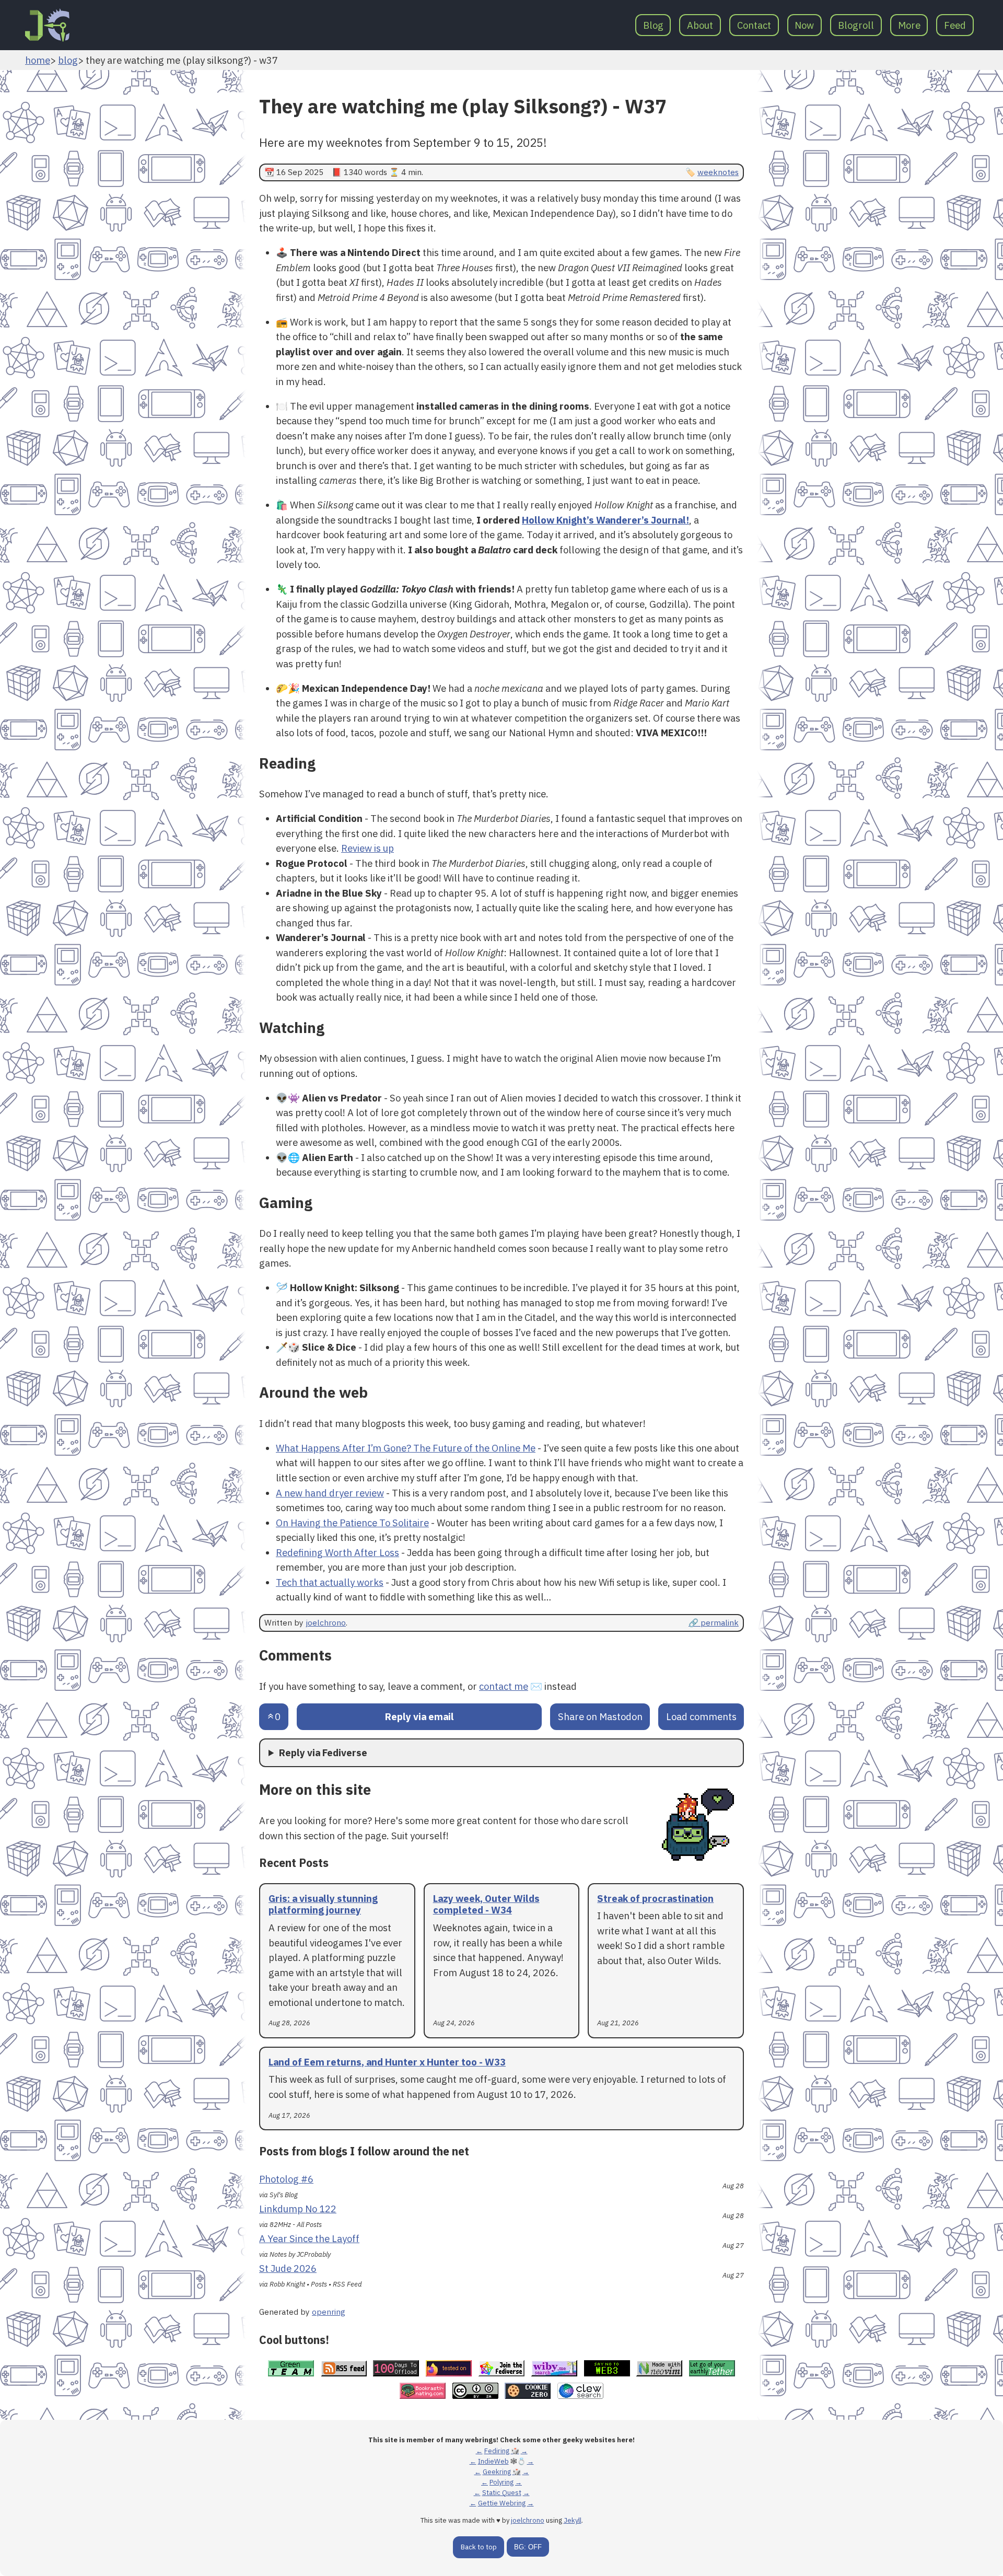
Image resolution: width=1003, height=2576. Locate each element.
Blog (653, 25)
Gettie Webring (502, 2503)
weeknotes (718, 172)
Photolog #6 (286, 2179)
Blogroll (856, 25)
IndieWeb (493, 2461)
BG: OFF (528, 2547)
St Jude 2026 (288, 2268)
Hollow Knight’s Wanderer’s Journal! (605, 520)
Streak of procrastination (655, 1898)
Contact (754, 25)
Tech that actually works (330, 1582)
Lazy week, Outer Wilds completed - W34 (486, 1904)
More (909, 25)
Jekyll (573, 2520)
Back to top (479, 2547)
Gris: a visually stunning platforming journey (323, 1904)
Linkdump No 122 (298, 2209)
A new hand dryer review (330, 1493)
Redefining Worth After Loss (337, 1552)
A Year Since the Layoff (309, 2238)
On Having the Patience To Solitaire (352, 1523)
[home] (47, 25)
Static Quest (502, 2493)
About (700, 25)
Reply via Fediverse (323, 1753)
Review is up (368, 848)
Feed (955, 25)
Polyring (501, 2482)
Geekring (497, 2472)
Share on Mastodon (600, 1716)
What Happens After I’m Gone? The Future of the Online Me (406, 1448)
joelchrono (326, 1622)
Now (804, 25)
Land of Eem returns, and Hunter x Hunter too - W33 (387, 2062)
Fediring (497, 2451)
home (38, 60)
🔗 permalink (714, 1622)
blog (68, 60)
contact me (504, 1686)
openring (329, 2312)
